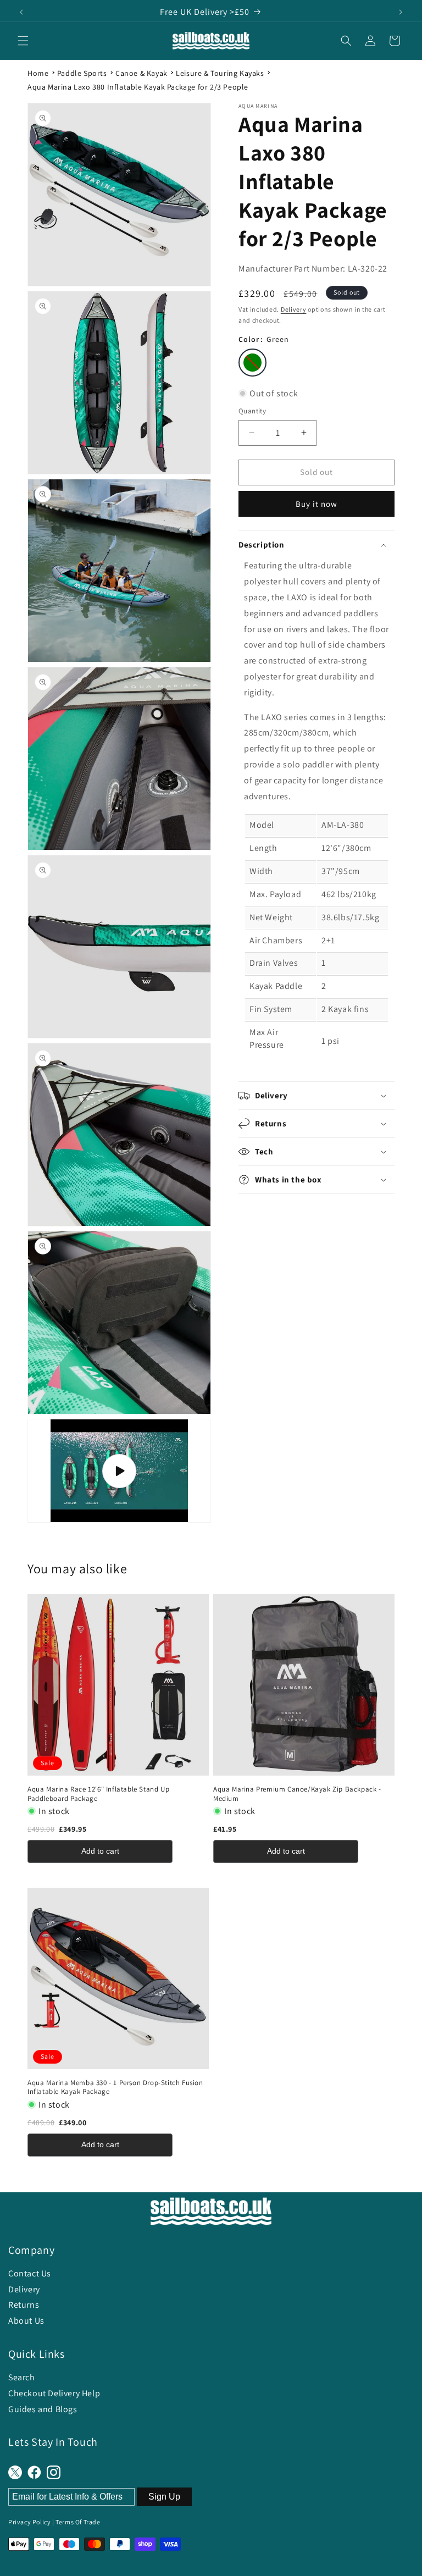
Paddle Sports (82, 73)
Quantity (252, 411)
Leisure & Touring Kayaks (220, 73)
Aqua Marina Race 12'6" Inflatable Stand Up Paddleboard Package (98, 1794)
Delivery (294, 309)
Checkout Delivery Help (54, 2393)
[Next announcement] (401, 12)
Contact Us (30, 2273)
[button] (23, 41)
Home (38, 73)
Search (22, 2377)
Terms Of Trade (78, 2522)
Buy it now (316, 504)
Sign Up (164, 2497)
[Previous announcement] (21, 12)
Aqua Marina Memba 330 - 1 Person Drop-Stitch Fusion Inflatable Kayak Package (115, 2088)
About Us (26, 2321)
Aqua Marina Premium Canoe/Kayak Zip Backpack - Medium (297, 1794)
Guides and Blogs (43, 2409)
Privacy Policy (29, 2522)
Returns (24, 2305)
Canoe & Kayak (141, 73)
